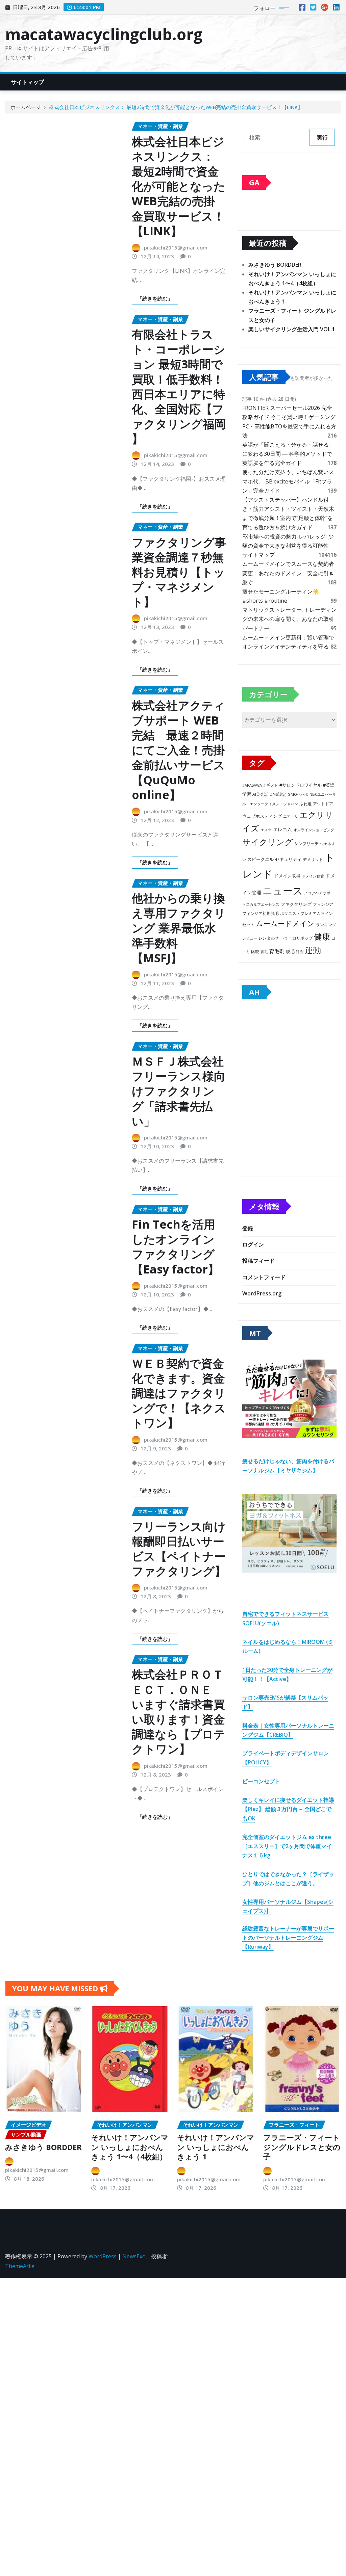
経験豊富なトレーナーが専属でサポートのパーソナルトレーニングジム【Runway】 (288, 1938)
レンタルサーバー (275, 938)
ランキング (326, 925)
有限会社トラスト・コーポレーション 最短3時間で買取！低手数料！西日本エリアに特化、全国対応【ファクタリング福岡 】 (179, 386)
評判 (300, 952)
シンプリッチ (306, 844)
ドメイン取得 (287, 876)
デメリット (313, 859)
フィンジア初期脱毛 (261, 913)
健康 (322, 936)
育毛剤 (277, 951)
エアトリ (291, 816)
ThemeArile (20, 2266)
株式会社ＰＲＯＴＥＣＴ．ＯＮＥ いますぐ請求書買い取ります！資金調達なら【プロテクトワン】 (179, 1712)
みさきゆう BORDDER (275, 265)
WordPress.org (262, 1293)
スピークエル (261, 859)
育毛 (264, 952)
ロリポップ (302, 938)
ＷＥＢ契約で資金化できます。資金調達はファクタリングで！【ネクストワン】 (179, 1393)
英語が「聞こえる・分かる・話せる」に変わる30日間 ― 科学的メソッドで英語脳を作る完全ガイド (288, 454)
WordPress (103, 2256)
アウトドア (323, 804)
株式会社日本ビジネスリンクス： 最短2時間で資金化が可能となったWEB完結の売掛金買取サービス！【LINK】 (176, 107)
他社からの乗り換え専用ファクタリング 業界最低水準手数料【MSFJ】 (179, 928)
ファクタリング (296, 904)
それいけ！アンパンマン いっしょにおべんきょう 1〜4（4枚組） (130, 2147)
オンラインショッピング (314, 830)
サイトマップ (28, 82)
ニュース (283, 891)
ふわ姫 (305, 804)
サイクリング (268, 842)
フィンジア (323, 904)
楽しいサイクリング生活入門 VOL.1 (292, 329)
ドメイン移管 (313, 876)
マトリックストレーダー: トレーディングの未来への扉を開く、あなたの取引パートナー (289, 619)
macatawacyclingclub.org (104, 34)
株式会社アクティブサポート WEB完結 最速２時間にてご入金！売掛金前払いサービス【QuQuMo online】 (178, 750)
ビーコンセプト (261, 1781)
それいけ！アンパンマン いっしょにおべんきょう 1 (216, 2147)
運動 (313, 950)
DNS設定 (278, 794)
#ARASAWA (252, 785)
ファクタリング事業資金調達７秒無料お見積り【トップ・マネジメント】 (179, 572)
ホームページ (26, 107)
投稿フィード (258, 1261)
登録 (248, 1228)
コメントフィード (264, 1277)
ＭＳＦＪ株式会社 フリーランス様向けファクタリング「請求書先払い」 (179, 1091)
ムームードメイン (285, 923)
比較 (255, 952)
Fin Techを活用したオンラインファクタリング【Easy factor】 (176, 1247)
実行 (322, 137)
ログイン (253, 1244)
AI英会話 (260, 794)
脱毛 (290, 951)
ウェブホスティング (262, 816)
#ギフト (271, 785)
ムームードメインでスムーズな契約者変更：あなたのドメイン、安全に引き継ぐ (288, 573)
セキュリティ (288, 859)
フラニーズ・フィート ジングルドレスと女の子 (302, 2147)
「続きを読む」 (155, 298)
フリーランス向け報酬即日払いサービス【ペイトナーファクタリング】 (179, 1549)
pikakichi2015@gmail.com (176, 247)
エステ (266, 830)
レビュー (250, 938)
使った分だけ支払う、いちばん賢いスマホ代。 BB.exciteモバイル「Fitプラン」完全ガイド (288, 481)
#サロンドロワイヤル (301, 785)
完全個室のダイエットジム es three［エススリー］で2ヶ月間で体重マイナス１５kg (287, 1846)
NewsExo (134, 2256)
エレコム (282, 829)
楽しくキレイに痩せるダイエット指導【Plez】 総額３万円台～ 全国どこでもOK (288, 1809)
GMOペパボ (298, 794)
